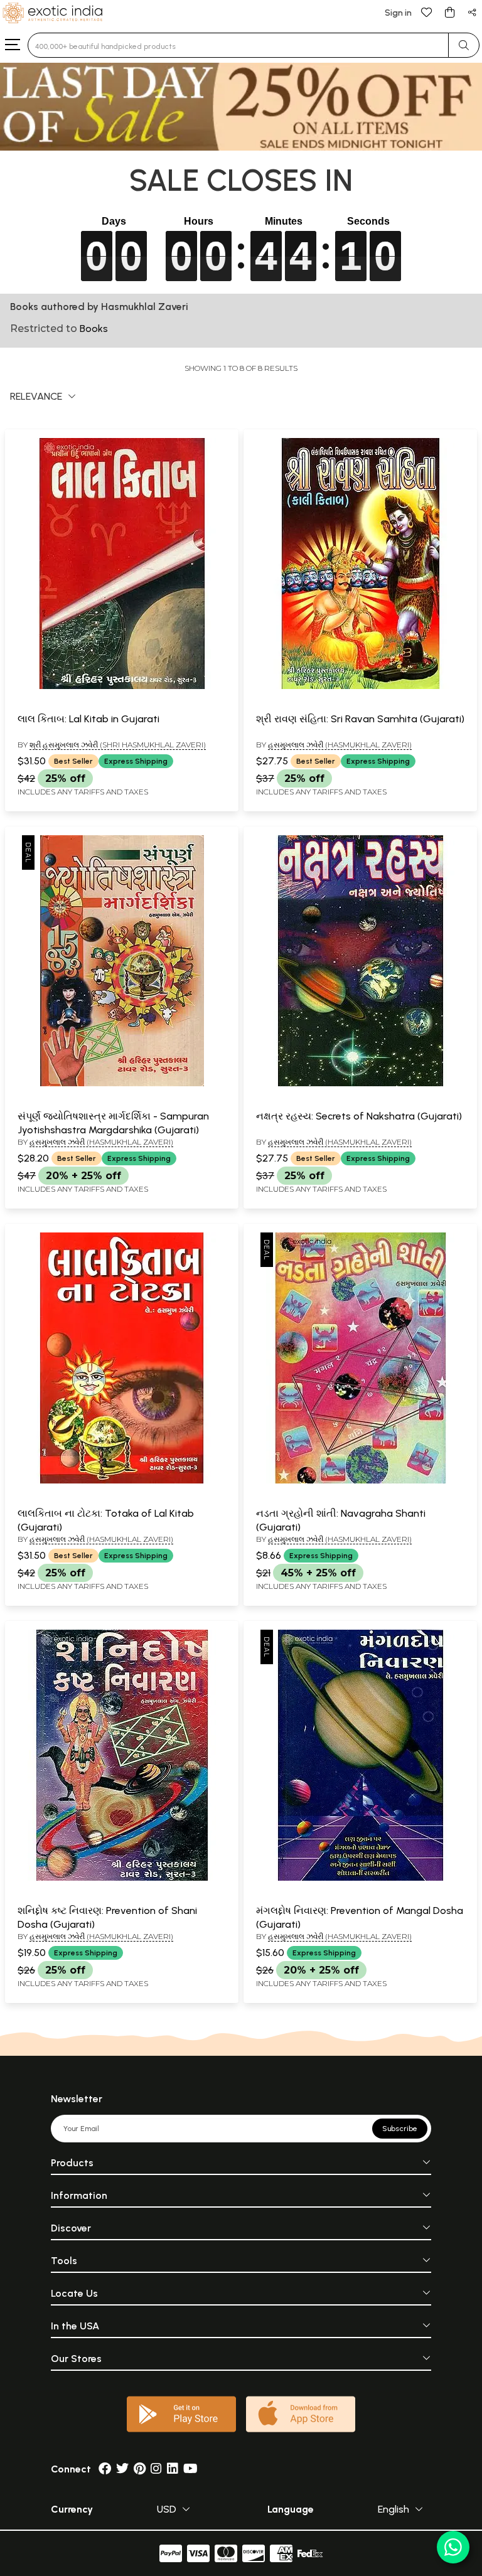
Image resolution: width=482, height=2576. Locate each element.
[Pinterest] (140, 2469)
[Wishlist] (427, 12)
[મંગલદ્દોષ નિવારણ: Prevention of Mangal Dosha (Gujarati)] (360, 1878)
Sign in (398, 13)
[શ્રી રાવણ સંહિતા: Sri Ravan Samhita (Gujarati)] (360, 687)
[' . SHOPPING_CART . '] (449, 12)
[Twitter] (122, 2469)
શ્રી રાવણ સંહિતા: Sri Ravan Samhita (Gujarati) (360, 719)
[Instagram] (156, 2469)
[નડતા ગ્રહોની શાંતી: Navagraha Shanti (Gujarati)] (360, 1481)
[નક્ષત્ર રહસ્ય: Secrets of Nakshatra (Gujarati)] (360, 1084)
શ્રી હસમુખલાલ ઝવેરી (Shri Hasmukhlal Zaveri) (118, 745)
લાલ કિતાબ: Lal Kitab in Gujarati (88, 719)
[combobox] (238, 45)
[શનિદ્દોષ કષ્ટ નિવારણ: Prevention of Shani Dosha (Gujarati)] (122, 1878)
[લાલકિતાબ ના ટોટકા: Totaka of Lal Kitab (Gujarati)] (122, 1481)
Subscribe (400, 2129)
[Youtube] (190, 2469)
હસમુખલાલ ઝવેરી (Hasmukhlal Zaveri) (340, 745)
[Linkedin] (173, 2469)
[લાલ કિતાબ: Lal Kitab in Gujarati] (122, 687)
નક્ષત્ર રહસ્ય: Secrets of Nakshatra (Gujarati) (359, 1116)
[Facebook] (105, 2469)
